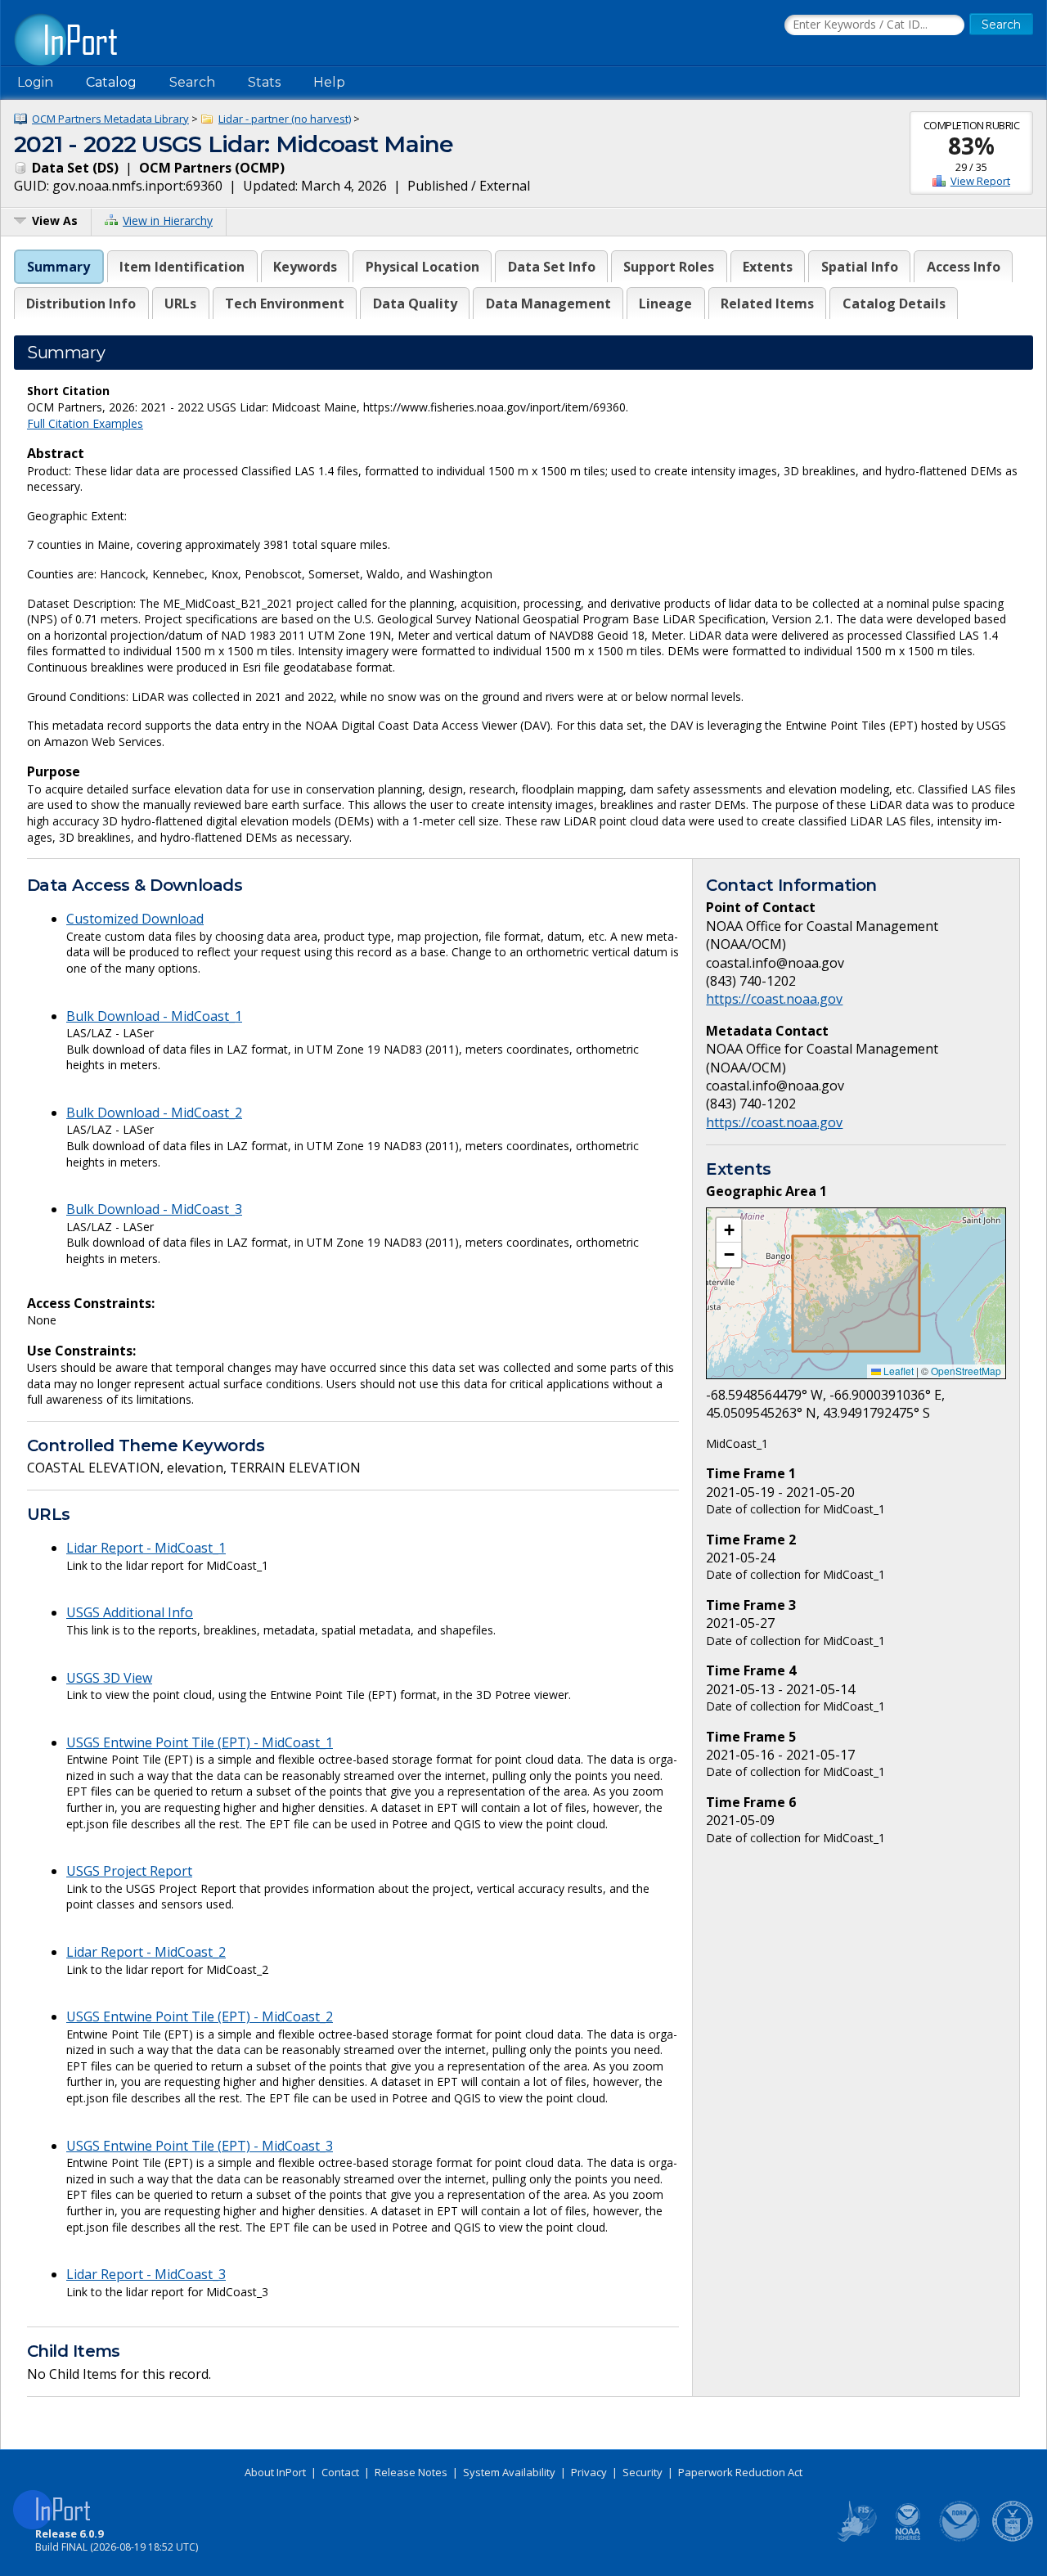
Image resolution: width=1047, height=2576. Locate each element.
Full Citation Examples (85, 423)
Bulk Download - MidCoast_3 (154, 1209)
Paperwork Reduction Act (740, 2472)
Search (192, 82)
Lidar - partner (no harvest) (285, 119)
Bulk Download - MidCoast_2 (154, 1113)
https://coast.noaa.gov (774, 999)
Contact (340, 2472)
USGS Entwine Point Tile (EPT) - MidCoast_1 (200, 1742)
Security (643, 2472)
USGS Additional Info (130, 1612)
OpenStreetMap (966, 1371)
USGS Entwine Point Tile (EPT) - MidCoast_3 (200, 2146)
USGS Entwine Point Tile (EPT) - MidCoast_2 (200, 2016)
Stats (264, 82)
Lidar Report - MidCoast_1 (146, 1548)
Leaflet (897, 1371)
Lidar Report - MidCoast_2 (146, 1952)
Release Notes (411, 2472)
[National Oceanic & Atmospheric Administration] (960, 2538)
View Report (980, 181)
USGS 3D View (109, 1678)
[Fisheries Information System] (856, 2538)
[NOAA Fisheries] (908, 2538)
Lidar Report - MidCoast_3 (146, 2274)
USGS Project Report (129, 1871)
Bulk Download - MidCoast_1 (154, 1016)
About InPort (275, 2472)
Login (35, 82)
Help (329, 82)
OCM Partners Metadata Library (110, 119)
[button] (729, 1230)
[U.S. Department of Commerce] (1013, 2538)
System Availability (509, 2472)
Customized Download (135, 919)
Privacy (589, 2472)
